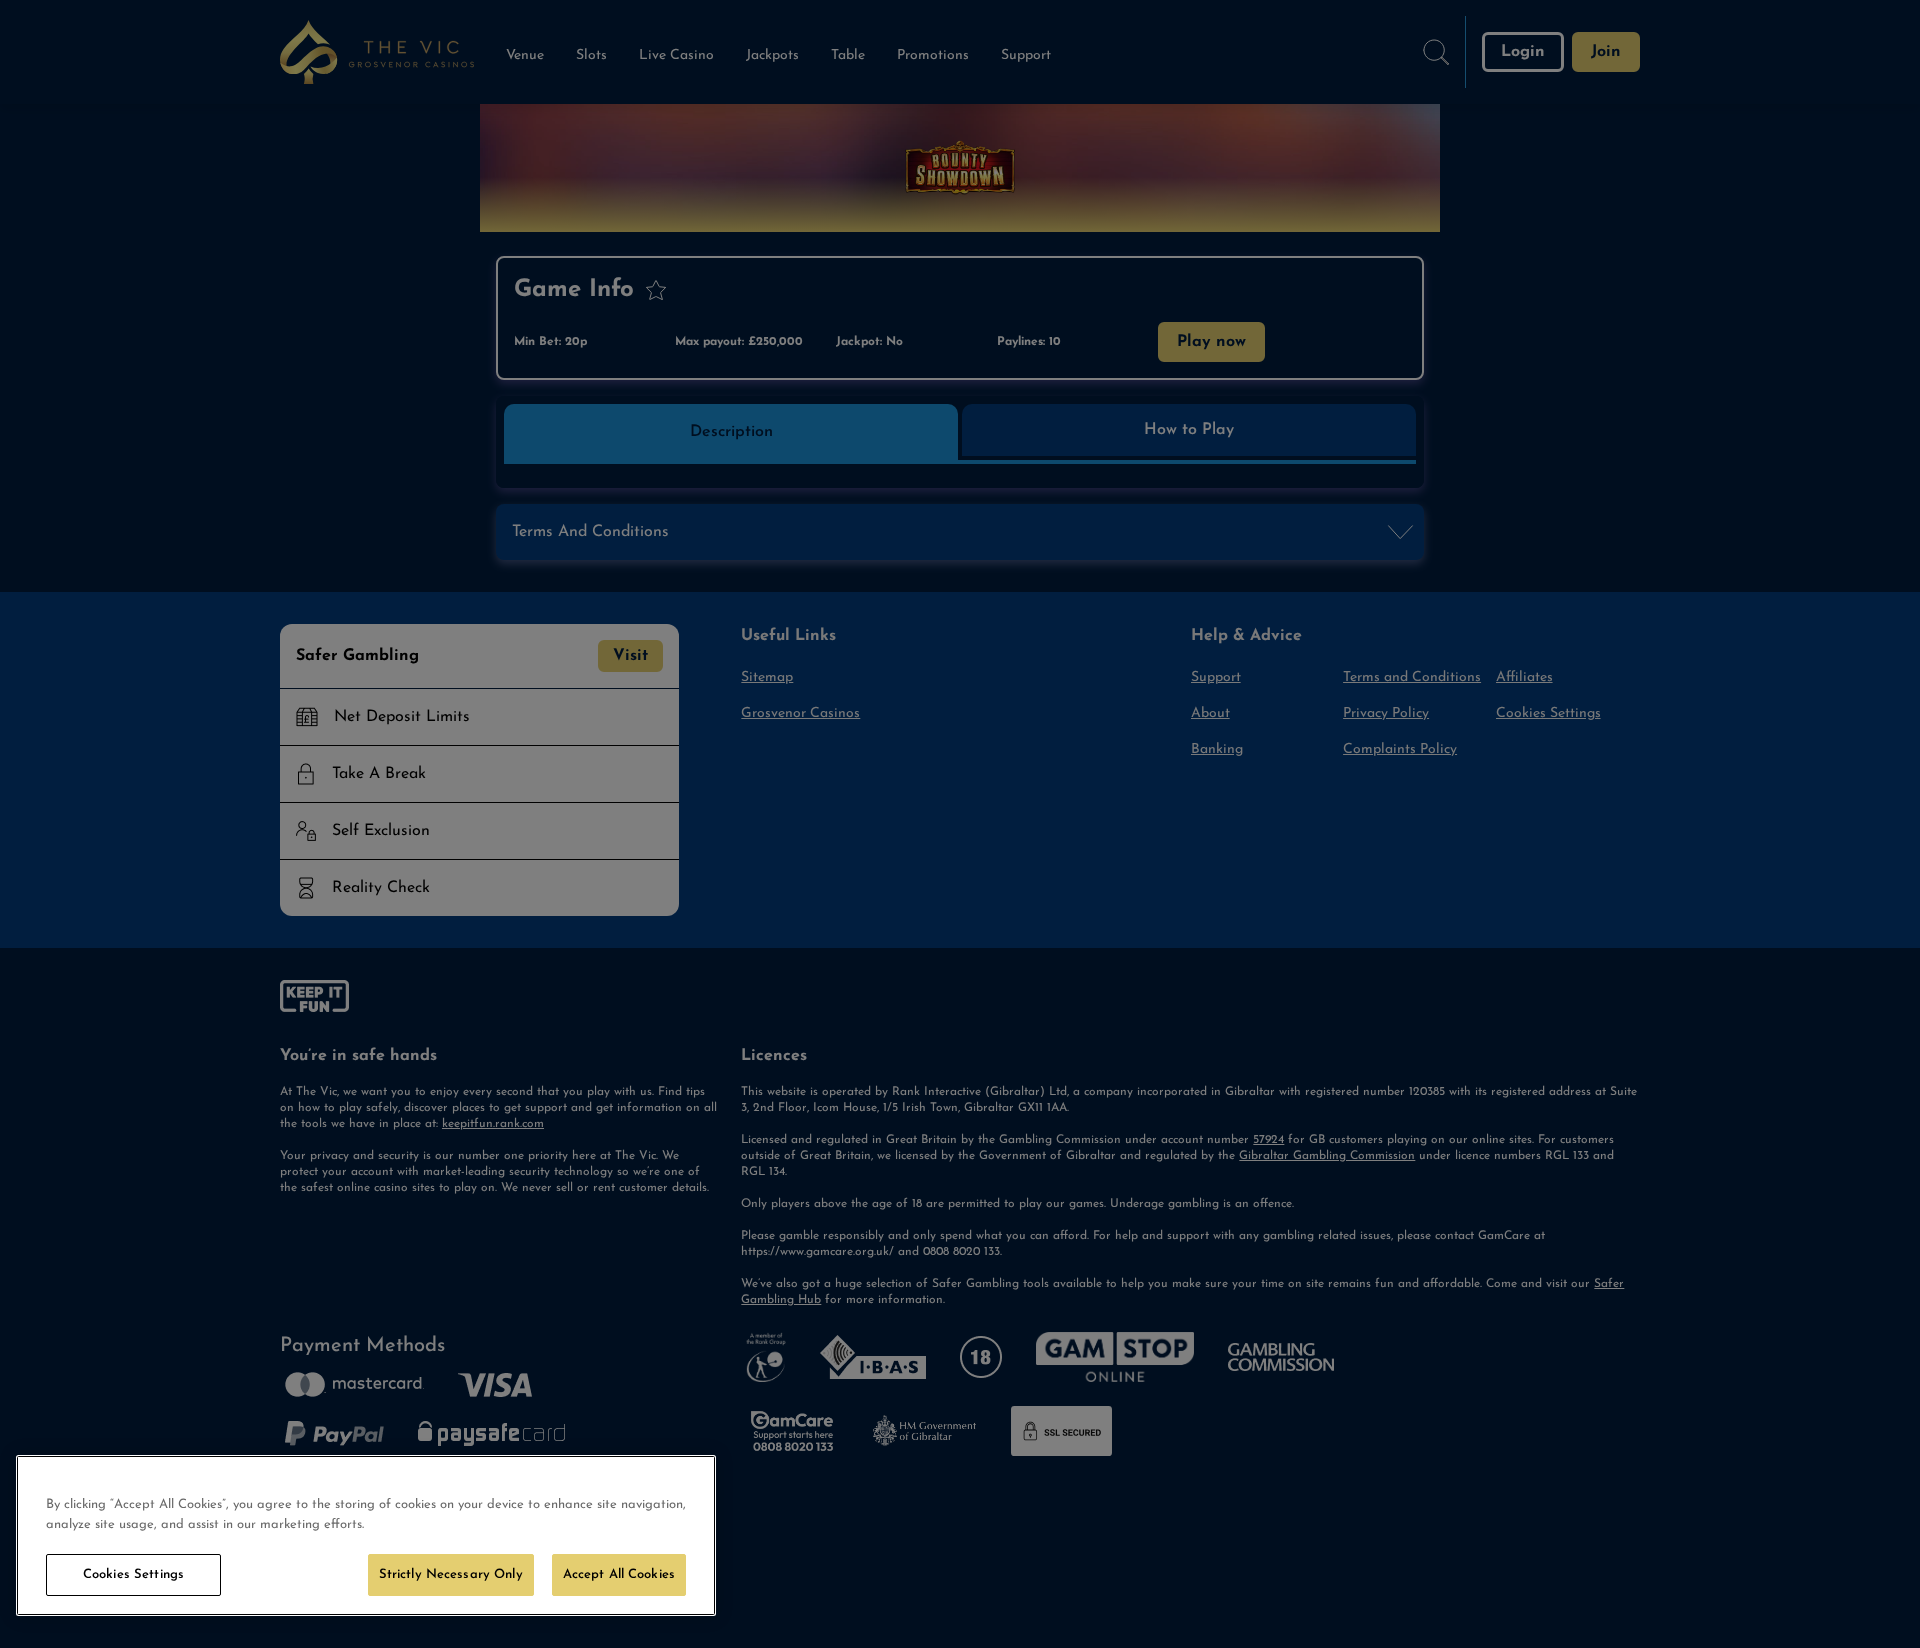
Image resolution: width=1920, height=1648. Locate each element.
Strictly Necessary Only (451, 1574)
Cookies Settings (133, 1574)
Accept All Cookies (619, 1574)
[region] (366, 1535)
